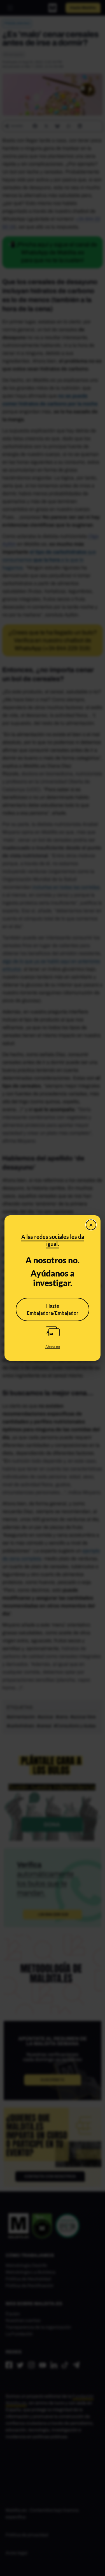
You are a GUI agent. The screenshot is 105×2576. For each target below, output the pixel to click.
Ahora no (53, 1347)
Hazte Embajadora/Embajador (53, 1309)
